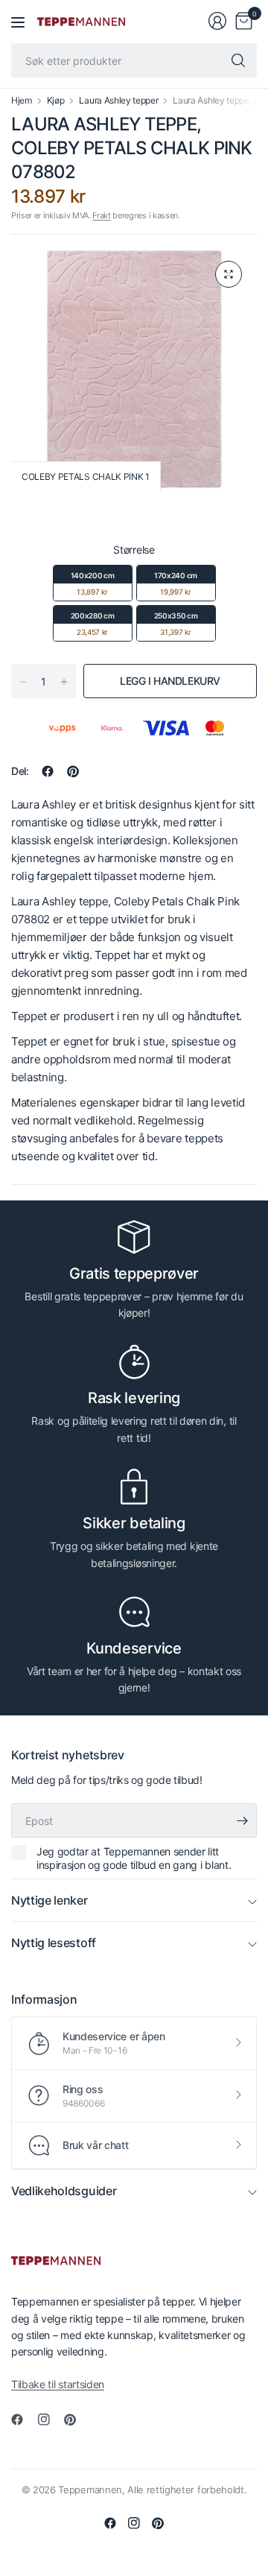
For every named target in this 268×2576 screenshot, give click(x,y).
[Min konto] (217, 21)
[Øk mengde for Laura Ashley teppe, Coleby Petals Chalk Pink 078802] (64, 682)
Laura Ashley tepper (118, 101)
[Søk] (238, 60)
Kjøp (56, 101)
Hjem (22, 101)
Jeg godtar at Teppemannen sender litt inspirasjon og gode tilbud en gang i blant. (134, 1858)
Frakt (101, 215)
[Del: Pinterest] (73, 771)
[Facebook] (23, 2420)
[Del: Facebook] (48, 771)
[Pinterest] (76, 2420)
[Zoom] (229, 274)
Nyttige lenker (50, 1900)
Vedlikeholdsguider (64, 2191)
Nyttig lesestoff (54, 1943)
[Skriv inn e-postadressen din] (242, 1820)
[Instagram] (50, 2420)
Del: (20, 771)
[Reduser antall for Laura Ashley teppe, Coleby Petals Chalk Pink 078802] (23, 682)
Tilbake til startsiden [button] (58, 2384)
